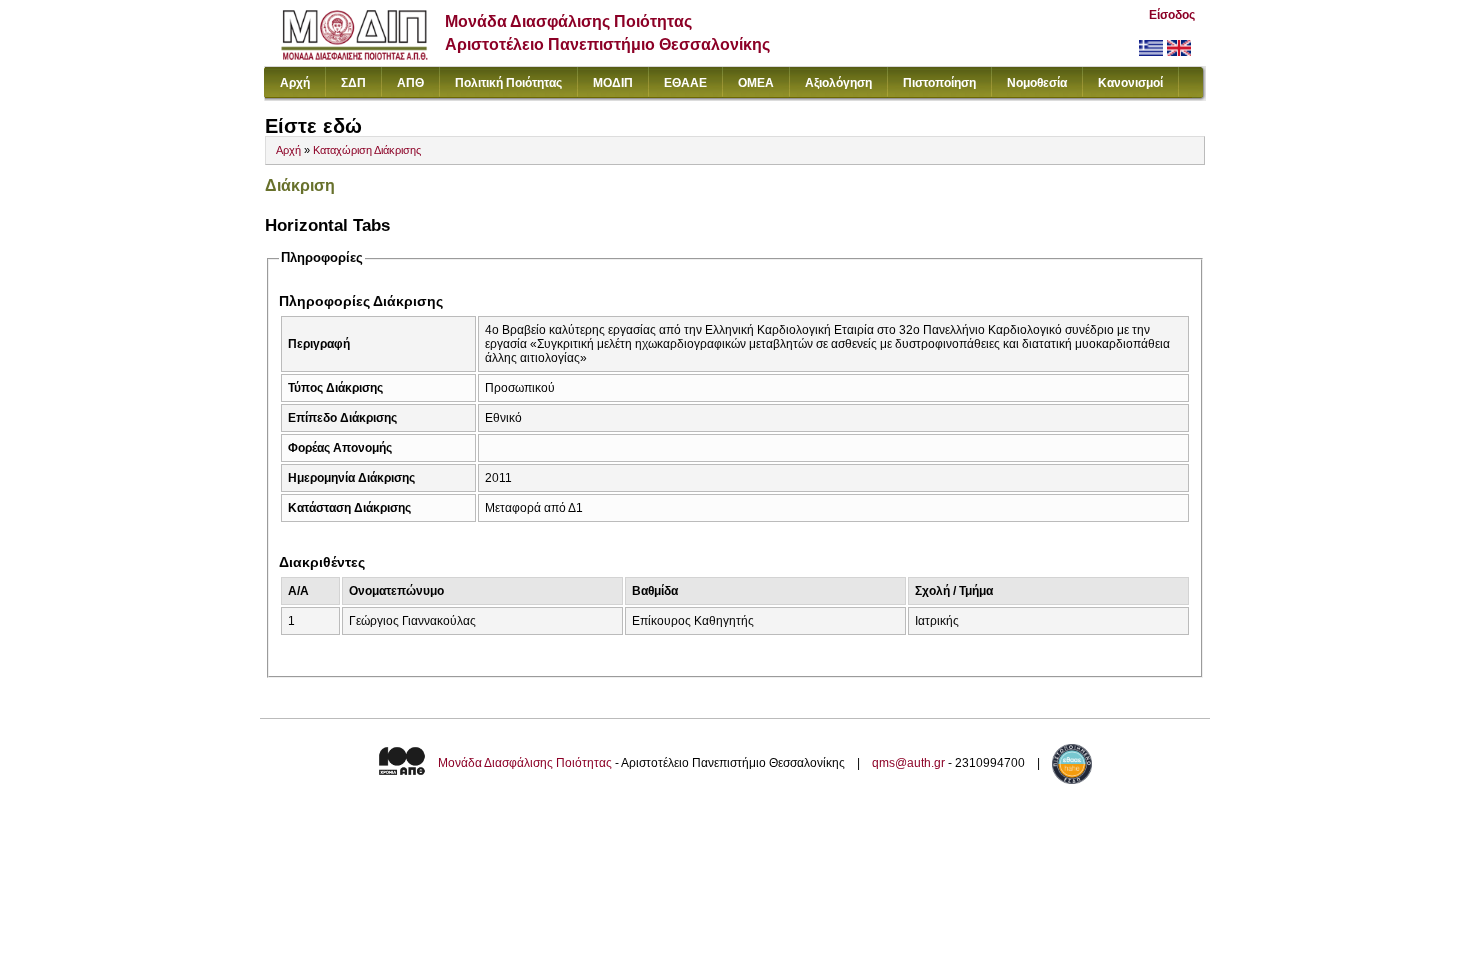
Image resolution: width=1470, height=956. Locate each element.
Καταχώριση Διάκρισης (367, 150)
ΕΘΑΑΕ (685, 83)
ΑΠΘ (410, 83)
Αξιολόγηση (838, 83)
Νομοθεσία (1037, 83)
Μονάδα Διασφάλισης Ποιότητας (525, 763)
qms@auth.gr (908, 763)
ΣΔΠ (353, 83)
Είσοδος (1172, 15)
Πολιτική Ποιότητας (508, 83)
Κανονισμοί (1130, 83)
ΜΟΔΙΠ (613, 83)
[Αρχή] (354, 55)
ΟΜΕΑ (756, 83)
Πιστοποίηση (939, 83)
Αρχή (295, 83)
